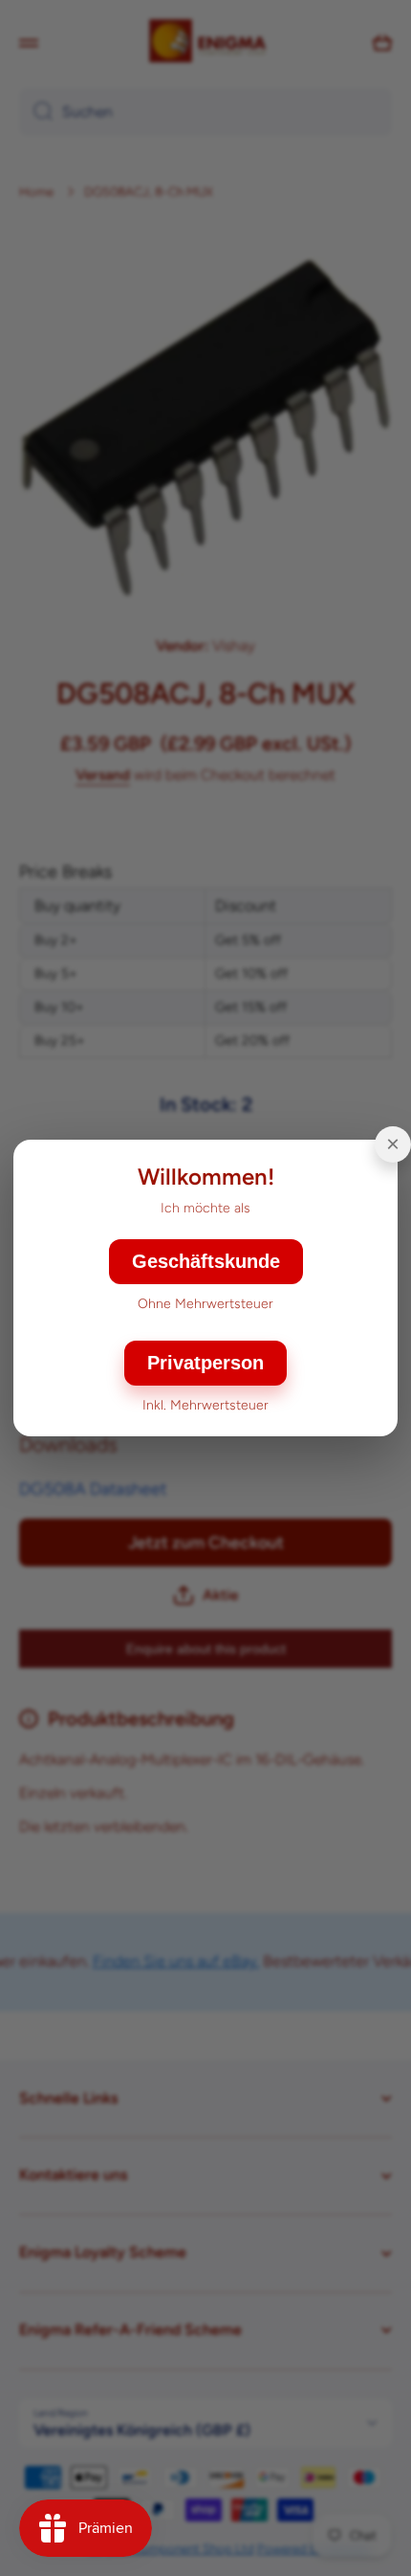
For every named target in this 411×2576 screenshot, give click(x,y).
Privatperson (205, 1363)
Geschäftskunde (206, 1261)
